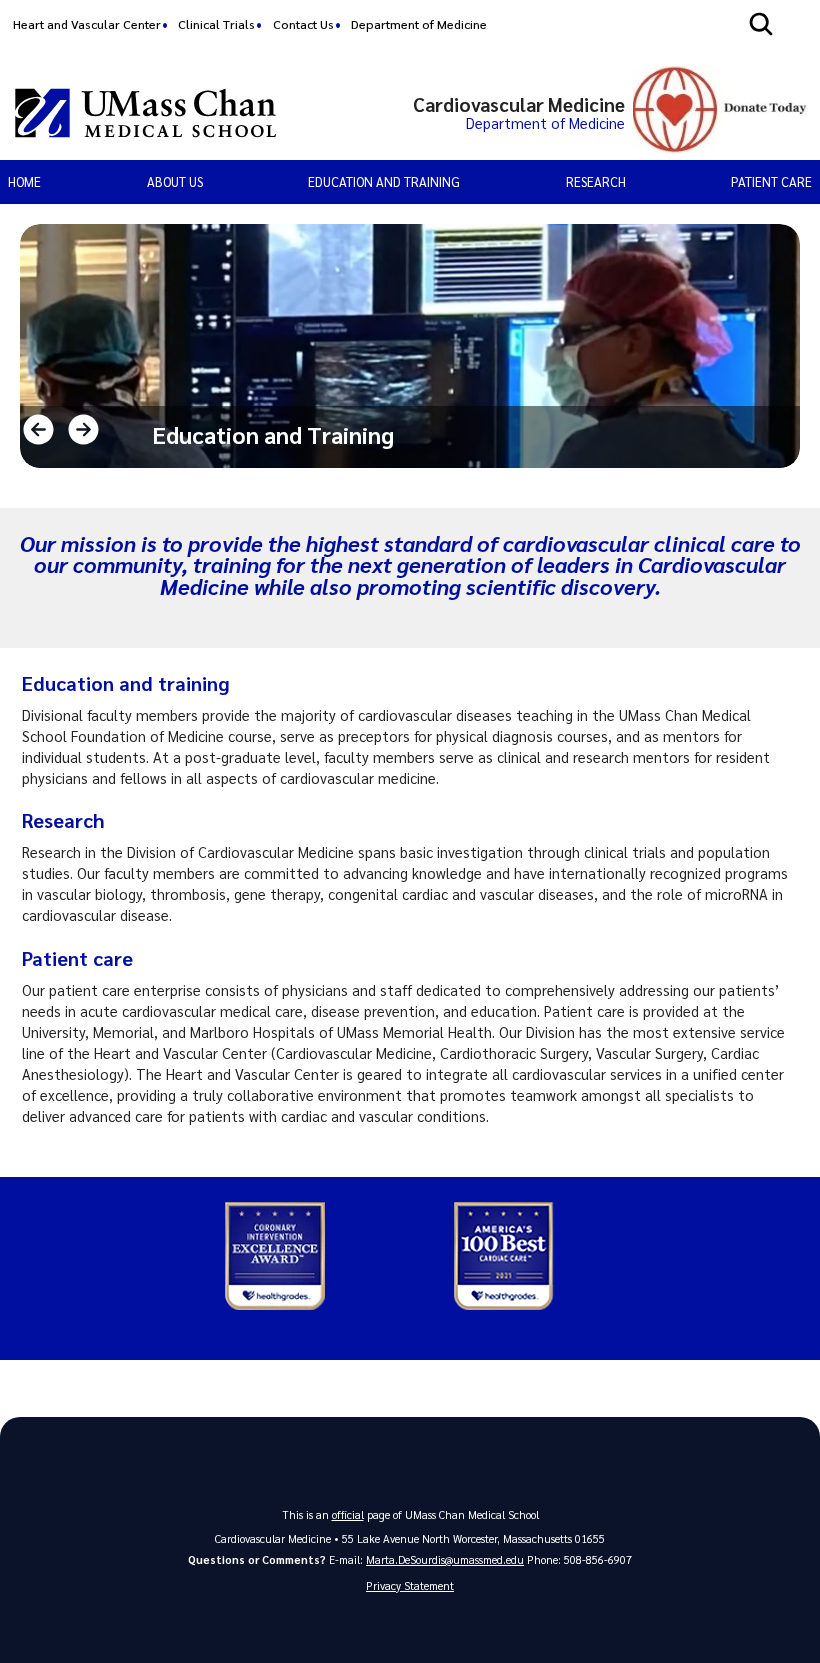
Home (24, 181)
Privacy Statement (410, 1585)
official (348, 1514)
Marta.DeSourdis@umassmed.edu (445, 1559)
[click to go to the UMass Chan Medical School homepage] (145, 113)
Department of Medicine (419, 24)
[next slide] (83, 429)
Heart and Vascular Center (87, 24)
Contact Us (303, 24)
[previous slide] (38, 429)
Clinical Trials (216, 24)
